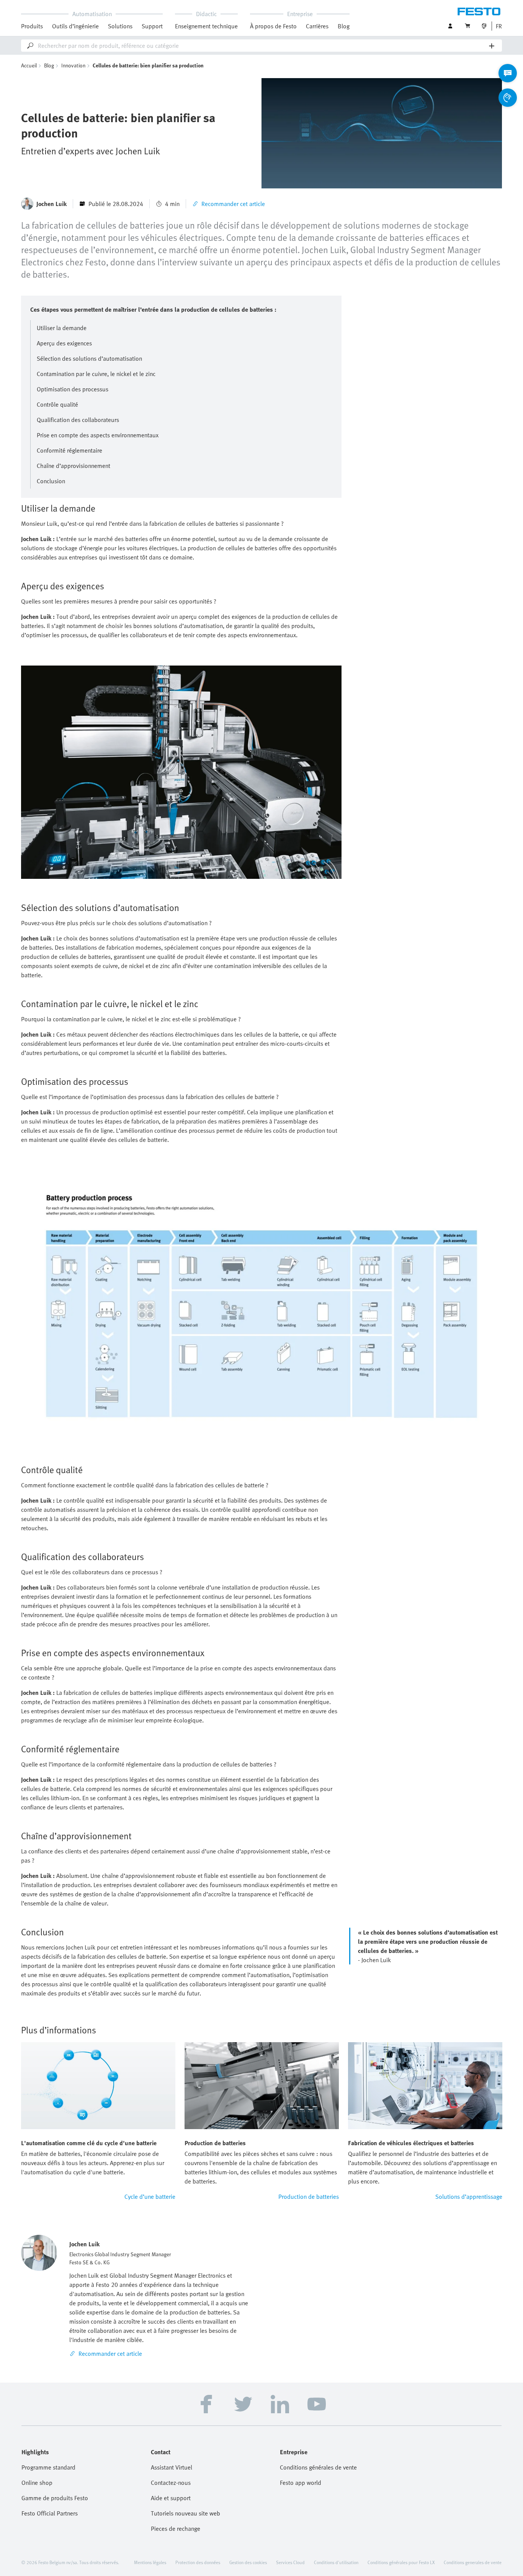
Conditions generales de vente (473, 2562)
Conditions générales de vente (318, 2467)
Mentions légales (150, 2562)
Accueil (29, 65)
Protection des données (198, 2562)
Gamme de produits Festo (55, 2498)
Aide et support (171, 2498)
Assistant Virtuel (172, 2467)
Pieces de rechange (176, 2529)
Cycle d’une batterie (150, 2197)
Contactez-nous (171, 2483)
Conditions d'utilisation (336, 2562)
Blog (344, 26)
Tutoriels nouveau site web (186, 2513)
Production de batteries (309, 2197)
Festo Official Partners (50, 2513)
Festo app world (301, 2483)
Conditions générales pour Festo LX (401, 2562)
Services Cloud (290, 2562)
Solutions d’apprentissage (469, 2197)
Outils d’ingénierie (75, 26)
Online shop (37, 2483)
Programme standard (48, 2467)
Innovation (73, 65)
